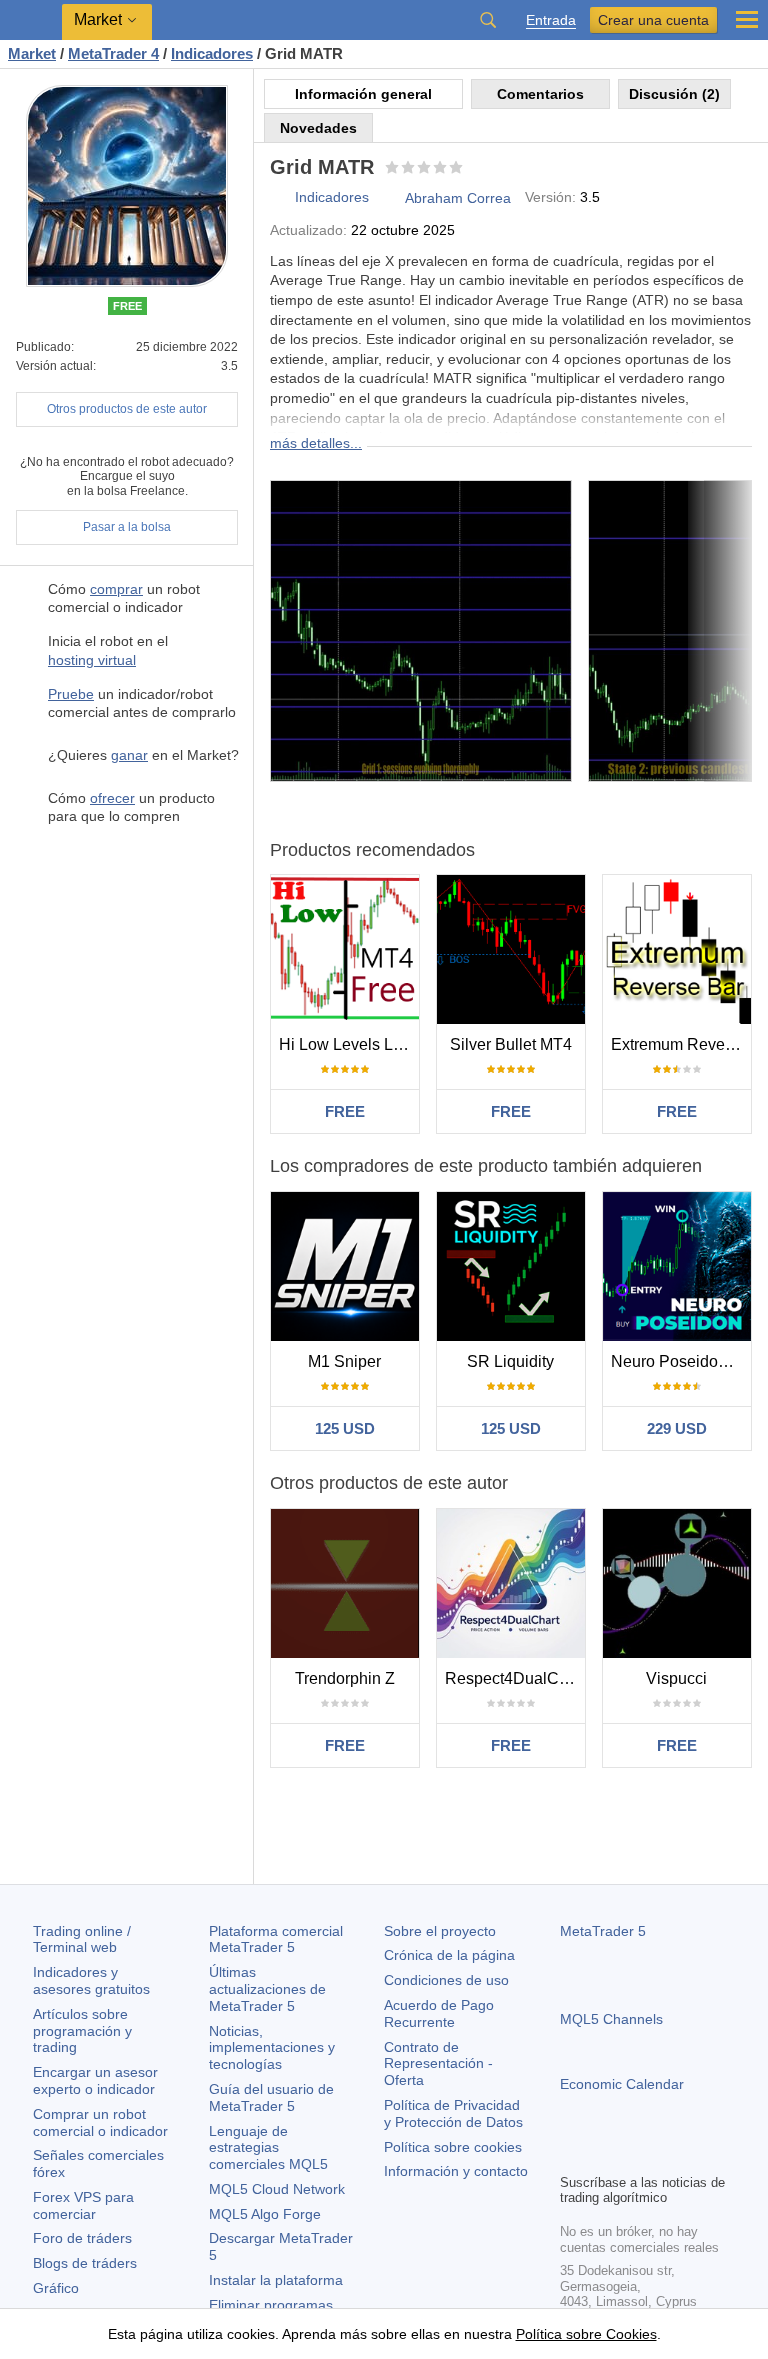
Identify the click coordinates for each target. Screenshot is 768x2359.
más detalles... (316, 443)
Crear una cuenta (653, 20)
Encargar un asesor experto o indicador (95, 2080)
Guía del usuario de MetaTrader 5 (271, 2097)
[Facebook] (572, 2155)
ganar (129, 755)
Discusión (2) (674, 94)
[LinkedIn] (700, 2155)
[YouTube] (668, 2155)
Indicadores (332, 197)
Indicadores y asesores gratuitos (91, 1980)
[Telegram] (604, 2155)
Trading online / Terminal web (82, 1939)
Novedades (318, 128)
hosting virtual (92, 660)
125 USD (345, 1428)
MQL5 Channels (611, 2019)
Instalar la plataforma (276, 2280)
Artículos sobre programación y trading (82, 2031)
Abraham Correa (458, 198)
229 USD (677, 1428)
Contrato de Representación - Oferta (438, 2064)
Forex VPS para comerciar (83, 2205)
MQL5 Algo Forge (265, 2214)
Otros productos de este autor (127, 409)
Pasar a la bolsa (127, 527)
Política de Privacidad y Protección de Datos (453, 2113)
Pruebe (71, 694)
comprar (116, 589)
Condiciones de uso (446, 1980)
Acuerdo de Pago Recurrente (439, 2013)
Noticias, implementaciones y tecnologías (272, 2048)
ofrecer (112, 798)
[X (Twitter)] (636, 2155)
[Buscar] (488, 20)
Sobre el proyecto (440, 1931)
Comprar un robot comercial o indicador (100, 2122)
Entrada (551, 20)
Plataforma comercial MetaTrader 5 (276, 1939)
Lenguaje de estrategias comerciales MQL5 (268, 2148)
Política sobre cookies (453, 2147)
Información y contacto (456, 2171)
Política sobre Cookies (586, 2334)
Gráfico (56, 2288)
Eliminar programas (271, 2305)
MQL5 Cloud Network (277, 2189)
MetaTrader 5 (603, 1931)
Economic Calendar (622, 2084)
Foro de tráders (82, 2238)
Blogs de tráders (85, 2263)
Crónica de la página (449, 1955)
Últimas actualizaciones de (267, 1989)
